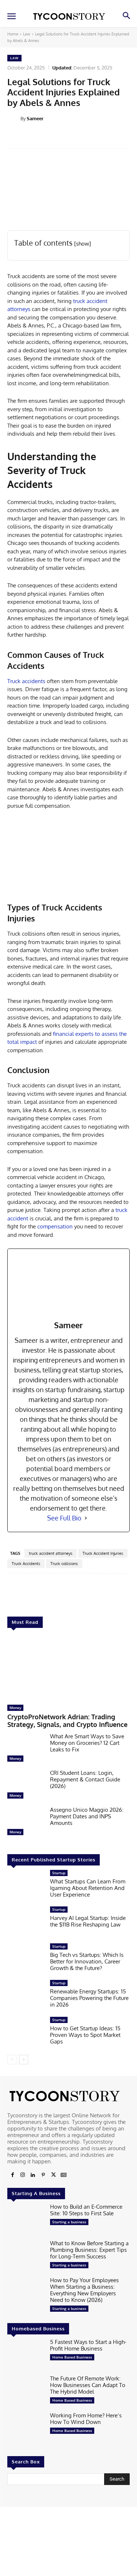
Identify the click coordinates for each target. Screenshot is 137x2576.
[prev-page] (12, 2060)
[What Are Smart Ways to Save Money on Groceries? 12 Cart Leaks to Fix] (26, 1749)
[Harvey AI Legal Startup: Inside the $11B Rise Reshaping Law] (26, 1922)
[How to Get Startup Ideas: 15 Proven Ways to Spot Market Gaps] (26, 2033)
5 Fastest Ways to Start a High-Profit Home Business (88, 2345)
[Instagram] (23, 2175)
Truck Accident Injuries (103, 1553)
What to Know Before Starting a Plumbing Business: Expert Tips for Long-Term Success (89, 2250)
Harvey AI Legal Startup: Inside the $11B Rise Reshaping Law (88, 1921)
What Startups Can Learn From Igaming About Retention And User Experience (88, 1888)
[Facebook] (12, 2175)
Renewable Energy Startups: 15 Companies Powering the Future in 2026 (89, 1998)
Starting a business (69, 2222)
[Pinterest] (43, 2175)
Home (13, 34)
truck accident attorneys (51, 1553)
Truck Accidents (26, 1564)
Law (27, 34)
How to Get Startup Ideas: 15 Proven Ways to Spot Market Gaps (85, 2035)
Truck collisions (64, 1564)
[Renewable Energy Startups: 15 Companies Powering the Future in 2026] (26, 1996)
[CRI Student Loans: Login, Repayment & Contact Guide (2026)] (26, 1786)
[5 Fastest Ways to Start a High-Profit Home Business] (26, 2355)
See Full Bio (64, 1518)
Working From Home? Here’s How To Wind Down (86, 2419)
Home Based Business (72, 2357)
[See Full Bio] (86, 1518)
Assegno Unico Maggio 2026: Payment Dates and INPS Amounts (87, 1816)
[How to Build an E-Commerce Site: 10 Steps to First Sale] (26, 2220)
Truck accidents (26, 681)
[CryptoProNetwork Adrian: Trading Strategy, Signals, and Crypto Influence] (68, 1668)
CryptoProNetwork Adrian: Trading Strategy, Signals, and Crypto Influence (67, 1721)
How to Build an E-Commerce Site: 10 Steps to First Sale (86, 2210)
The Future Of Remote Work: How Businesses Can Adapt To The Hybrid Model (88, 2385)
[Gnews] (64, 2175)
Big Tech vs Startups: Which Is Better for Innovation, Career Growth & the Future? (87, 1961)
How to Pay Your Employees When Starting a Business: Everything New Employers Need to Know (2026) (84, 2290)
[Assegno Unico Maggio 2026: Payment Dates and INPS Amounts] (26, 1823)
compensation (55, 1226)
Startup (59, 1873)
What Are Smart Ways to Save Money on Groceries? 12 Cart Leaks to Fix (87, 1743)
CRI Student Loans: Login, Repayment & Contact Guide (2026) (85, 1779)
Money (15, 1708)
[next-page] (24, 2060)
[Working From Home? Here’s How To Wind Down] (26, 2428)
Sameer (35, 118)
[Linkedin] (33, 2175)
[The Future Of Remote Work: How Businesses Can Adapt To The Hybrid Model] (26, 2391)
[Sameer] (14, 118)
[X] (53, 2175)
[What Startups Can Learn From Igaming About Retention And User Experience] (26, 1886)
